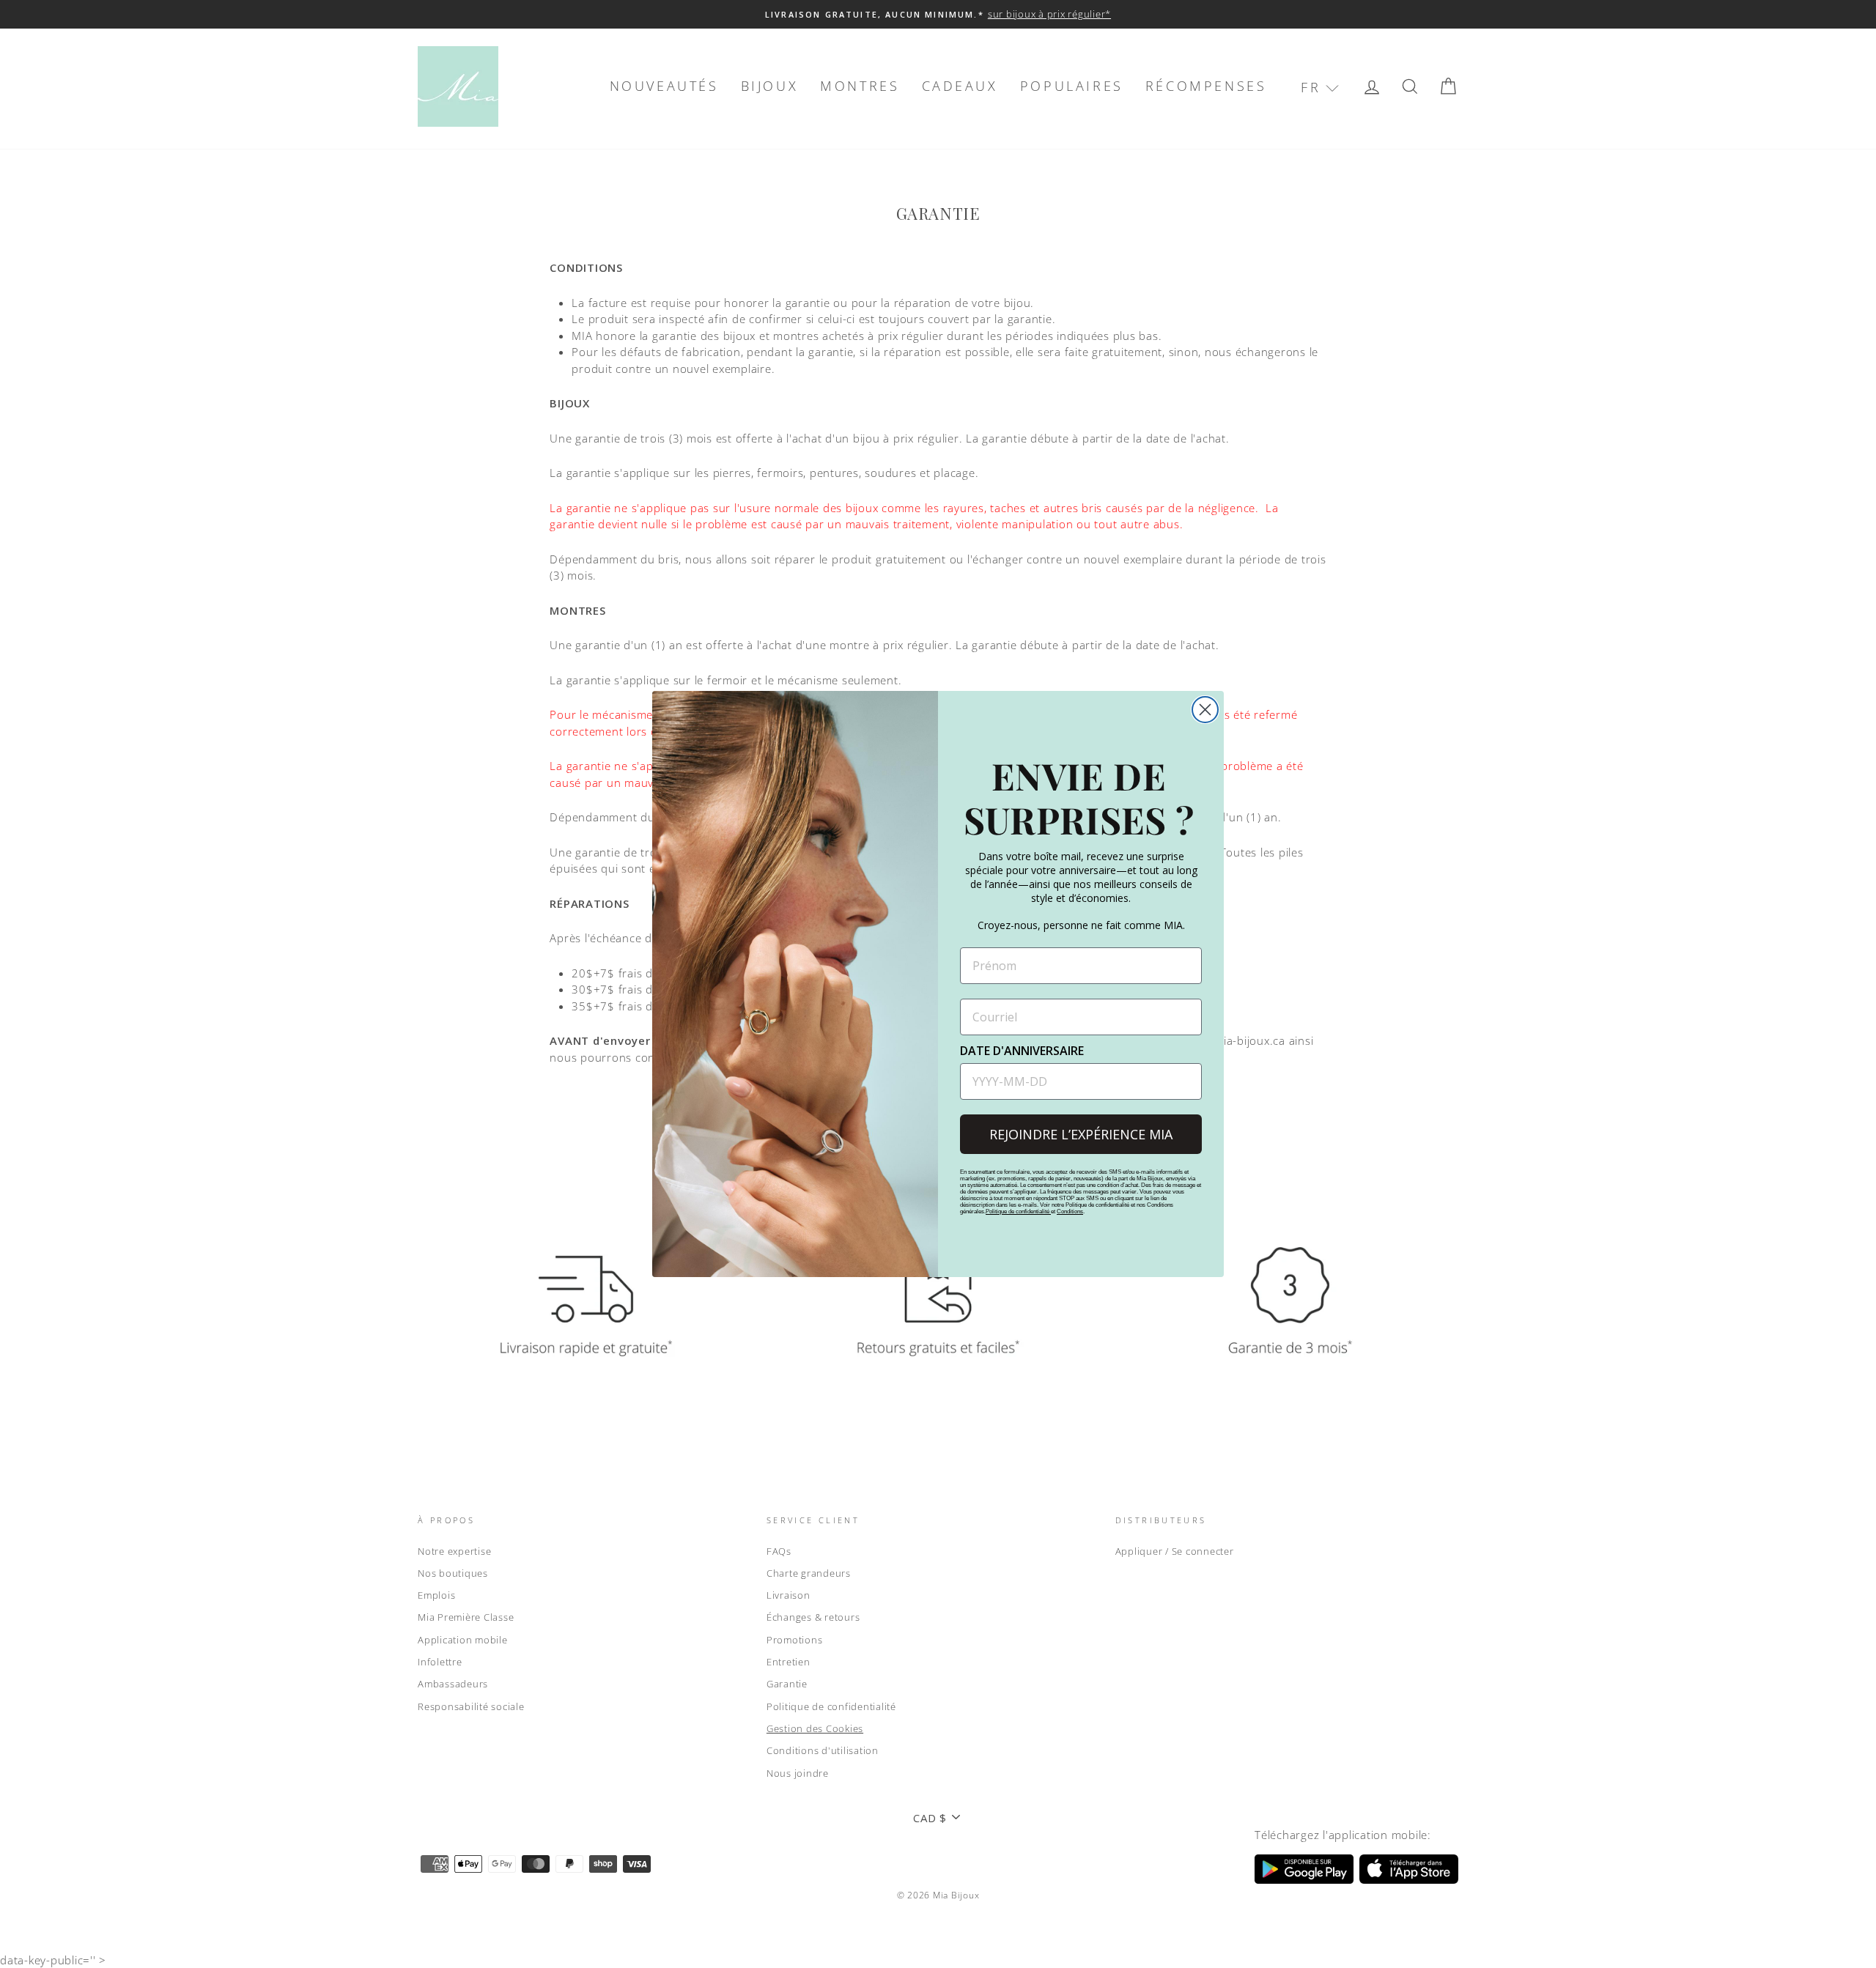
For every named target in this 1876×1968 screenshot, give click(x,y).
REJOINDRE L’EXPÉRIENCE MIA (1081, 1134)
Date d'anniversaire (1022, 1051)
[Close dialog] (1205, 710)
